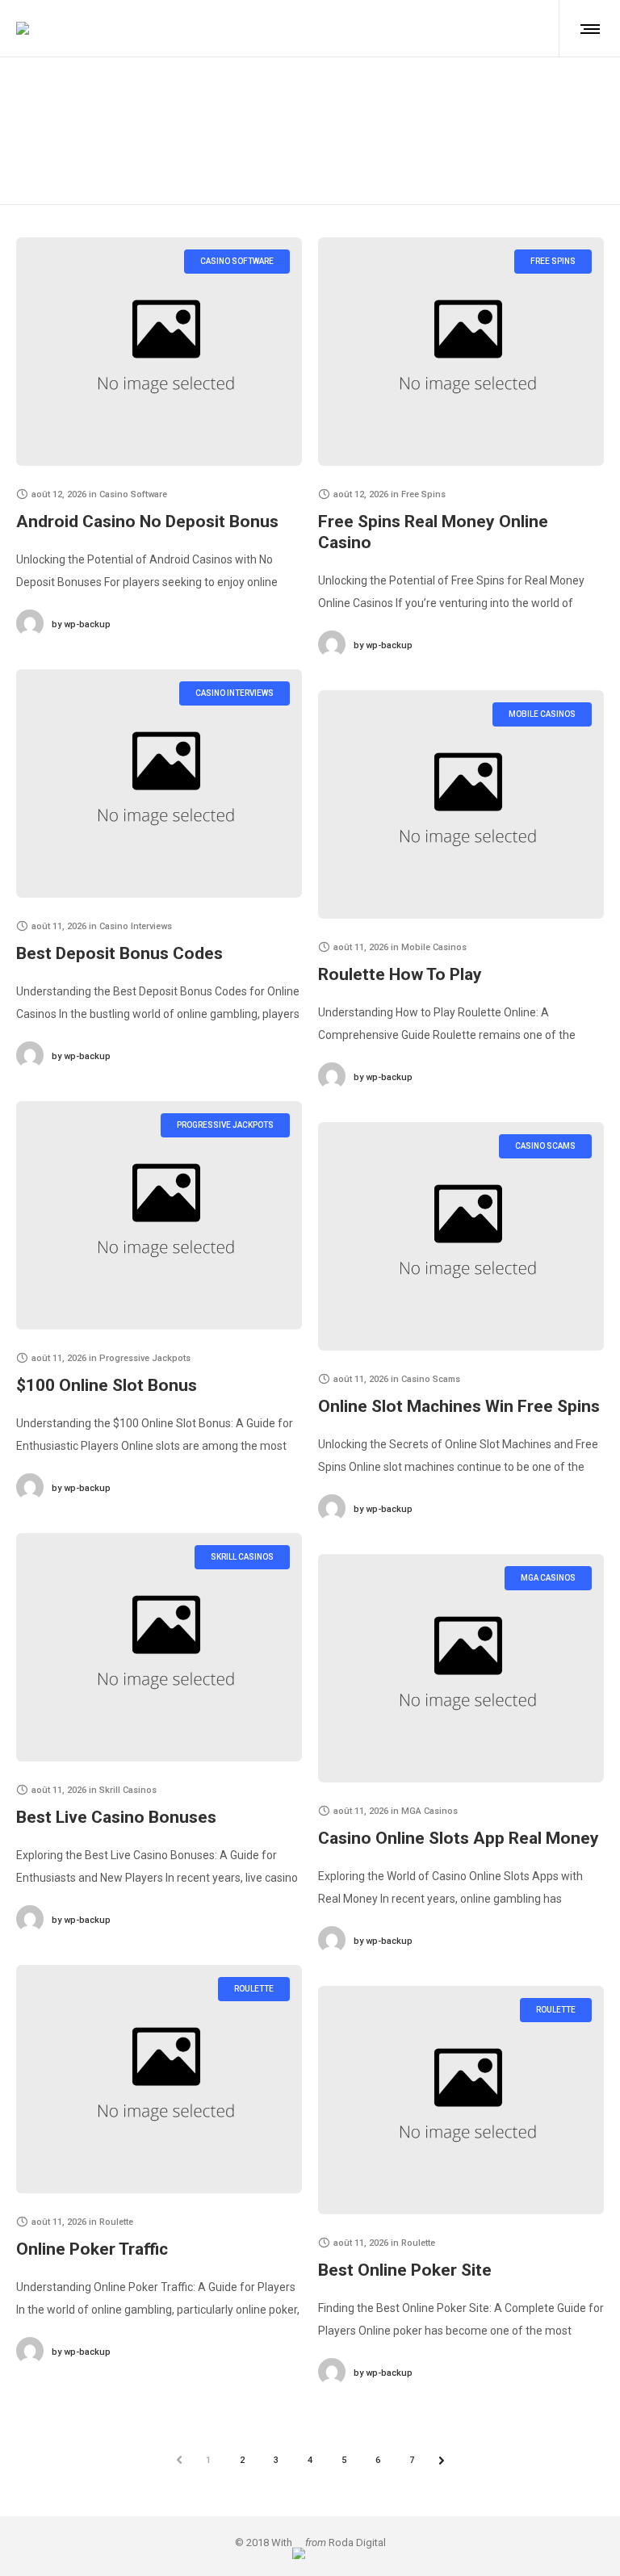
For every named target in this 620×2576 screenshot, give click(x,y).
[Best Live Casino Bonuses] (159, 1647)
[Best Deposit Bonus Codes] (159, 783)
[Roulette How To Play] (461, 804)
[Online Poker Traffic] (159, 2079)
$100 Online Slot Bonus (107, 1385)
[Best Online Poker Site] (461, 2100)
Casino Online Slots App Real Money (459, 1838)
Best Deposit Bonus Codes (119, 953)
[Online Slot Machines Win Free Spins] (461, 1236)
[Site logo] (23, 28)
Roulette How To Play (400, 974)
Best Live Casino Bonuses (116, 1817)
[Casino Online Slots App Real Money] (461, 1668)
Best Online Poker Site (405, 2270)
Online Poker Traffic (92, 2249)
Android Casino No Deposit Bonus (147, 521)
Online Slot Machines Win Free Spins (459, 1406)
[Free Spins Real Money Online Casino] (461, 352)
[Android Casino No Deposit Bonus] (159, 352)
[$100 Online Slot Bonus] (159, 1215)
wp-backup (81, 624)
